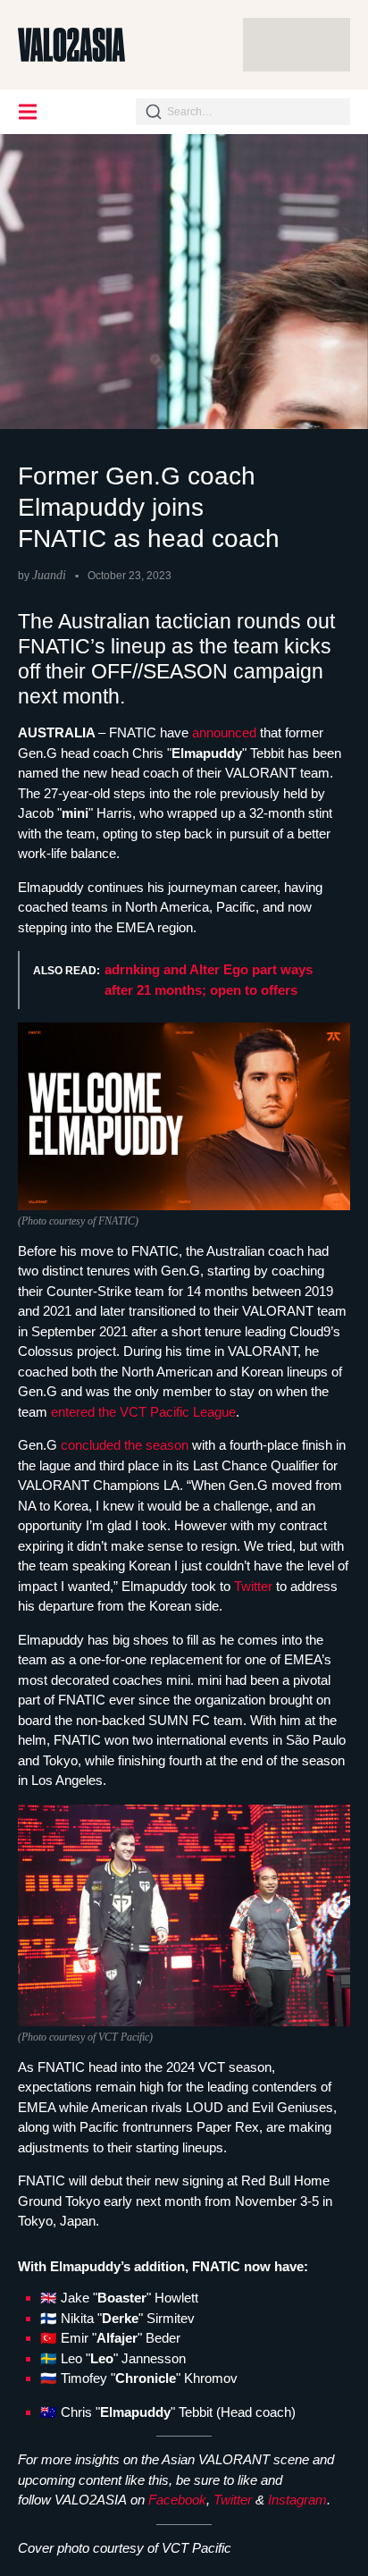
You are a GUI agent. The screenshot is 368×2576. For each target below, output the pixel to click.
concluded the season (125, 1445)
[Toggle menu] (29, 112)
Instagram (297, 2500)
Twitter (255, 1586)
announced (226, 732)
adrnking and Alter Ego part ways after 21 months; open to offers (209, 980)
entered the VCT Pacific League (143, 1412)
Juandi (49, 575)
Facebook (177, 2500)
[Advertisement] (297, 45)
